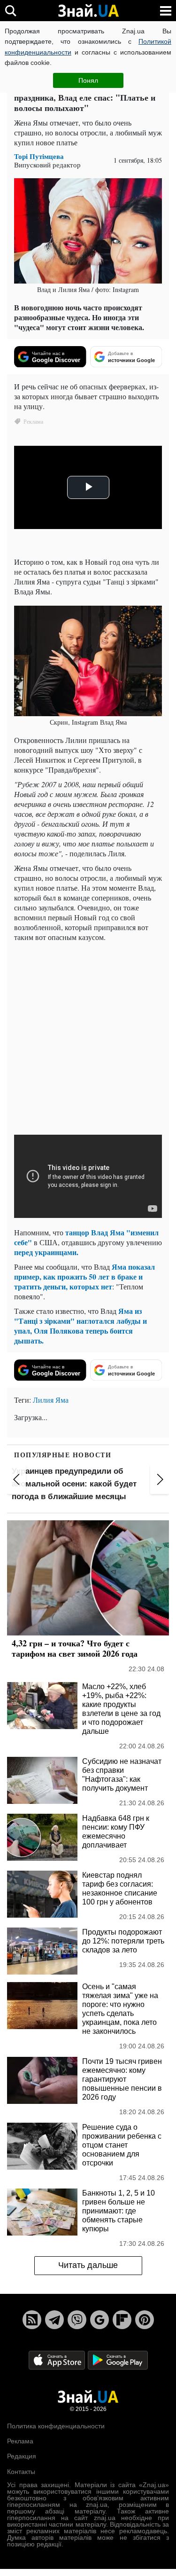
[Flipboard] (122, 2320)
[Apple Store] (58, 2359)
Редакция (22, 2456)
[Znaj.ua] (88, 11)
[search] (11, 11)
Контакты (21, 2472)
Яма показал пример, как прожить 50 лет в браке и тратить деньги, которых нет (84, 1276)
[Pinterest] (145, 2320)
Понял (88, 80)
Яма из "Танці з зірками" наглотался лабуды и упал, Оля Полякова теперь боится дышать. (80, 1326)
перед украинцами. (46, 1252)
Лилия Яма (51, 1400)
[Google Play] (118, 2359)
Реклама (20, 2441)
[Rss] (32, 2320)
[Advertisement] (88, 1037)
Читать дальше (88, 2265)
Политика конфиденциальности (56, 2426)
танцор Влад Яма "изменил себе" (86, 1237)
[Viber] (77, 2320)
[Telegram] (54, 2320)
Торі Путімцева (39, 156)
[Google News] (99, 2320)
